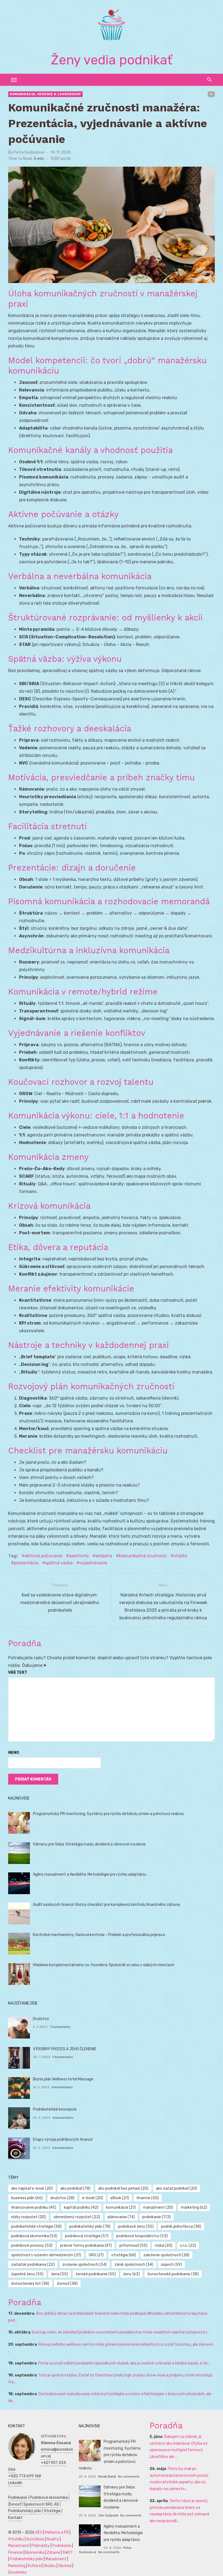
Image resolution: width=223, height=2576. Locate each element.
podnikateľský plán (90, 2227)
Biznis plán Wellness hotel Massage (63, 2079)
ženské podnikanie (96, 2274)
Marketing (17, 2566)
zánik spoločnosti (134, 2265)
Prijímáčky (41, 2546)
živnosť (67, 2284)
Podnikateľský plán (25, 2511)
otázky (180, 1556)
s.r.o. (188, 2246)
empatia (104, 1556)
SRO (96, 2255)
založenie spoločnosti (166, 2255)
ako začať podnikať (176, 2188)
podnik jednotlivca (181, 2227)
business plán (27, 2198)
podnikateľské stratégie (36, 2227)
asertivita (79, 1556)
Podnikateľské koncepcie (55, 2109)
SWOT (68, 2552)
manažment (158, 2207)
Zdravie (53, 2552)
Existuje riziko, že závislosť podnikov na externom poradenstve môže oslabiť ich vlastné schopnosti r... (121, 2332)
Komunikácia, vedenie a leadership (45, 94)
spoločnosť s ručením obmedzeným (46, 2255)
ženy (131, 2274)
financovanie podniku (34, 2207)
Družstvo (41, 2019)
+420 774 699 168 (25, 2476)
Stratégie (52, 2511)
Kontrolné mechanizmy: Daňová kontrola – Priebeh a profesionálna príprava (99, 1935)
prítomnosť (133, 2246)
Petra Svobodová (29, 152)
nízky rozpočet (29, 2217)
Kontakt (15, 2518)
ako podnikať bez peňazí (123, 2188)
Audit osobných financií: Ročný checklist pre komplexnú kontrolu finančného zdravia (106, 1905)
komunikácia (121, 2207)
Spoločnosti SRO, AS (41, 2504)
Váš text (18, 1672)
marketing (194, 2207)
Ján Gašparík (108, 2515)
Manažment (19, 2546)
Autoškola (35, 2539)
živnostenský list (30, 2284)
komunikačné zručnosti (143, 1556)
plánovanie (121, 2217)
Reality (53, 2539)
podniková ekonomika (34, 2236)
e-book (93, 2198)
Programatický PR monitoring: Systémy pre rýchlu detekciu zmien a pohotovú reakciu (108, 1814)
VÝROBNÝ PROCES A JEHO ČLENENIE (65, 2049)
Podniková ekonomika (49, 2498)
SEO (39, 2532)
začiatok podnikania (33, 2265)
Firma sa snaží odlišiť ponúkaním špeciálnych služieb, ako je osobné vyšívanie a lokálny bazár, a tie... (124, 2363)
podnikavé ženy (136, 2227)
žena (60, 2274)
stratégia (124, 2255)
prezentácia (26, 1563)
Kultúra (34, 2566)
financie (148, 2198)
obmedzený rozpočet (77, 2217)
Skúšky (49, 2566)
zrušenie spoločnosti (85, 2265)
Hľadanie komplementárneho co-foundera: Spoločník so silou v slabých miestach (104, 1965)
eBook (120, 2198)
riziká (164, 2246)
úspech (171, 2265)
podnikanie (157, 2217)
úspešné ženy (27, 2274)
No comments (129, 2476)
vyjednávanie (93, 1563)
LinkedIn (15, 2483)
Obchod (65, 2566)
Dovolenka (17, 2572)
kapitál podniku (81, 2207)
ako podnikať (75, 2188)
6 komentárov (62, 2087)
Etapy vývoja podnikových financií (63, 2140)
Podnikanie (18, 2498)
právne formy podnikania (86, 2246)
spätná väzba (59, 1563)
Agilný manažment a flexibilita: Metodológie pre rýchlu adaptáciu (89, 1874)
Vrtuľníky (16, 2539)
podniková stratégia (87, 2236)
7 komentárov (60, 2027)
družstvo (62, 2198)
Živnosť (15, 2504)
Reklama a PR (57, 2532)
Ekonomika (35, 2552)
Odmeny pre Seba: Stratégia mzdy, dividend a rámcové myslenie (89, 1844)
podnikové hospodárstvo (142, 2236)
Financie (16, 2552)
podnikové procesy (32, 2246)
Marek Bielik (107, 2476)
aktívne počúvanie (44, 1556)
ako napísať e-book (32, 2188)
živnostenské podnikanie (173, 2274)
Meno (14, 1753)
